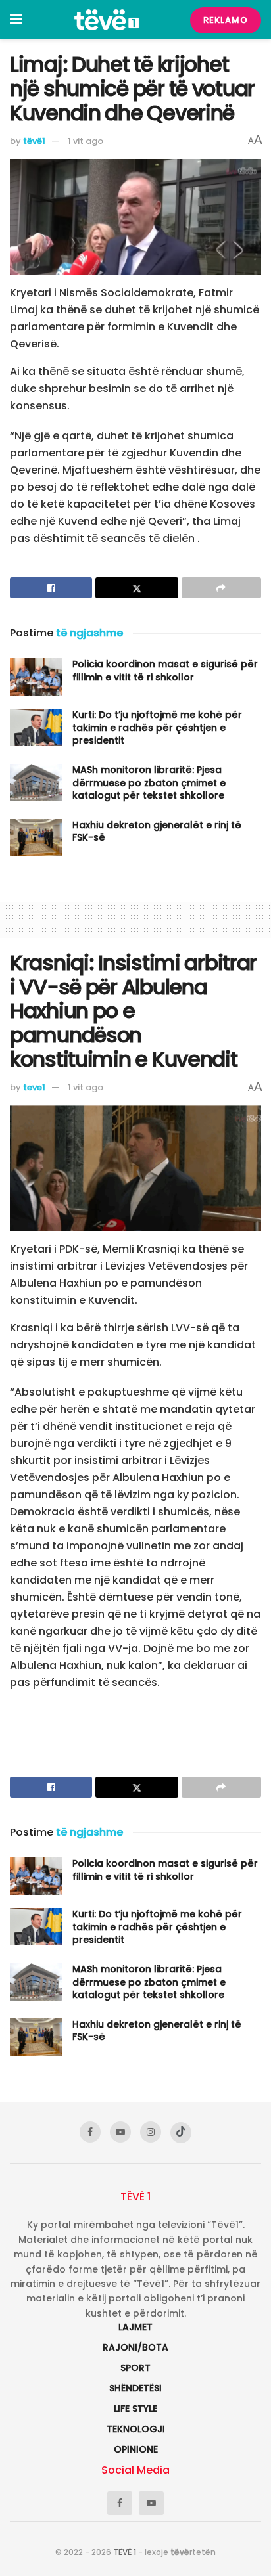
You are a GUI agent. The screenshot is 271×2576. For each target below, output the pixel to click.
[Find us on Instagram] (151, 2132)
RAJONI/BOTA (135, 2347)
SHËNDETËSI (135, 2388)
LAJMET (135, 2327)
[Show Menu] (16, 20)
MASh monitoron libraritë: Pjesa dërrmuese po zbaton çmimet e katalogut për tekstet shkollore (149, 783)
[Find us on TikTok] (181, 2133)
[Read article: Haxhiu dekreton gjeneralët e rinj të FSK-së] (36, 838)
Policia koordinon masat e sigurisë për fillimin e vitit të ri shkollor (165, 671)
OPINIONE (136, 2449)
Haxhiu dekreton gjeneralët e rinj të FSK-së (157, 832)
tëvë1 (34, 141)
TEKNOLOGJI (136, 2429)
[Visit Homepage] (107, 20)
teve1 (34, 1087)
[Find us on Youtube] (120, 2132)
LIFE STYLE (135, 2409)
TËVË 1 (125, 2552)
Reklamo (226, 20)
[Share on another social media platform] (221, 588)
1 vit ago (86, 141)
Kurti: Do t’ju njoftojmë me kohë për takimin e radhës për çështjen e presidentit (157, 727)
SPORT (135, 2368)
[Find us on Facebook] (90, 2132)
